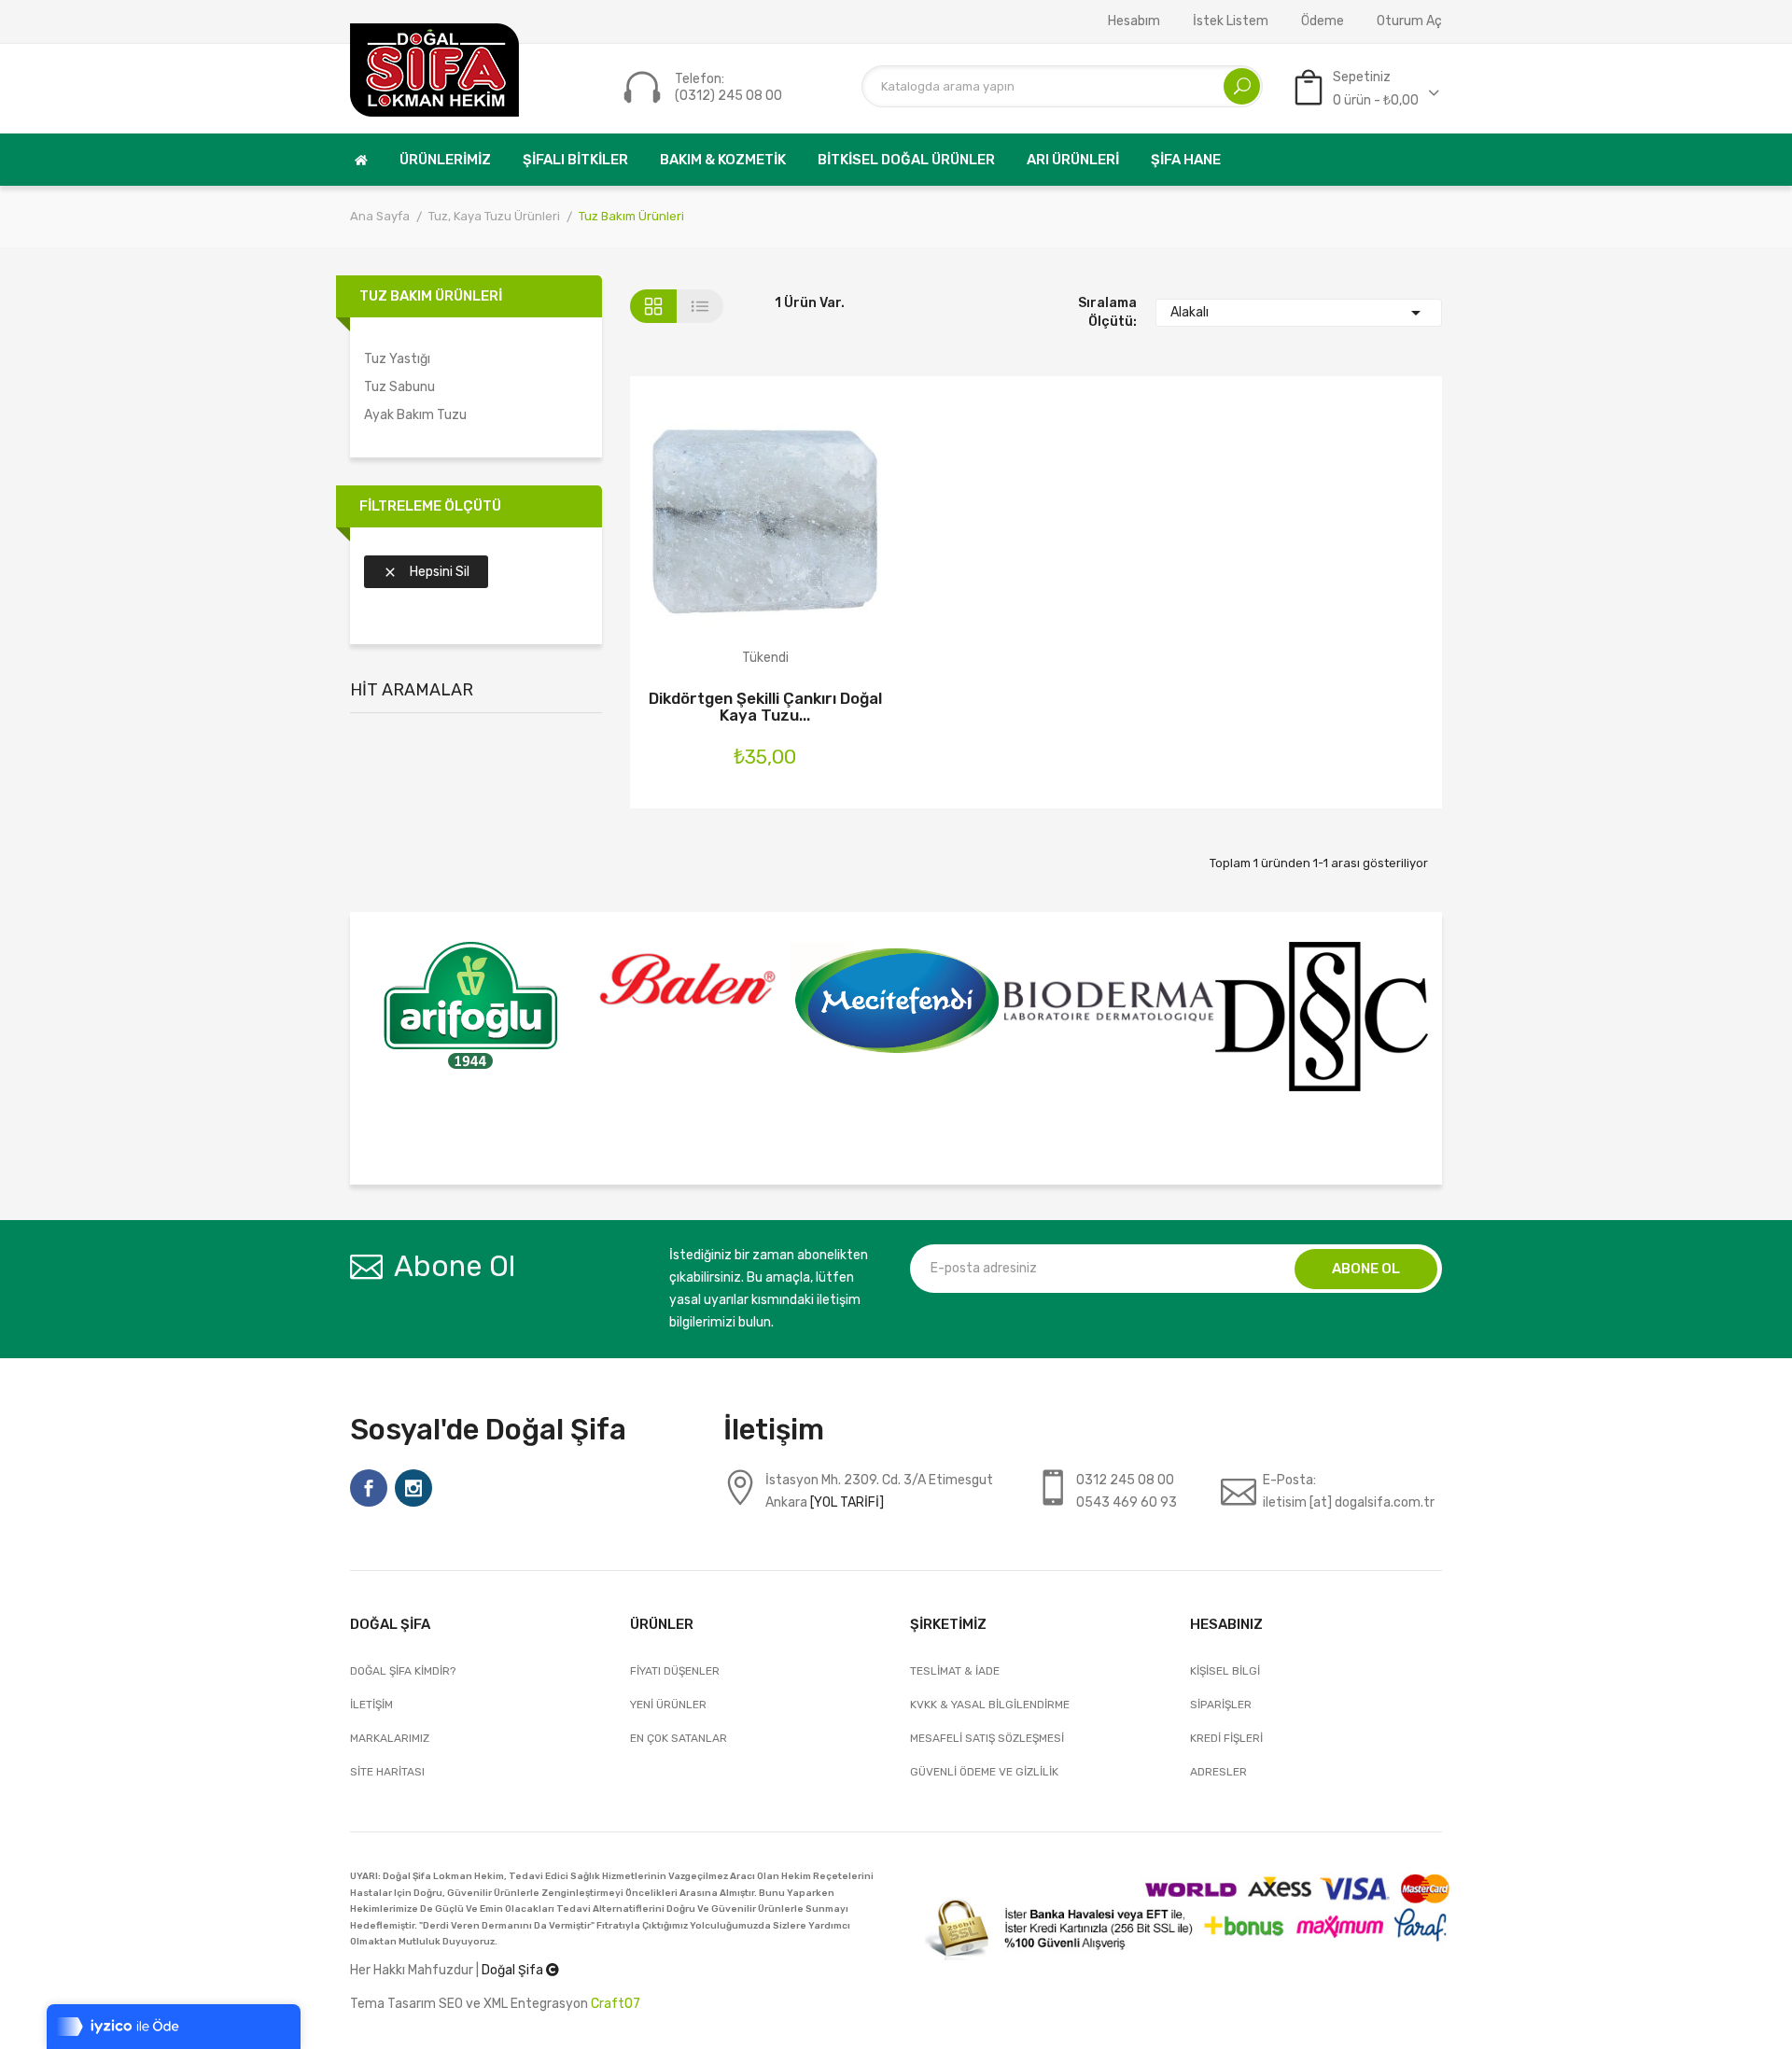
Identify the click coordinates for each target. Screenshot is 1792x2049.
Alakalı (1299, 313)
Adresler (1218, 1772)
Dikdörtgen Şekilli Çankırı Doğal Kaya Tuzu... (765, 707)
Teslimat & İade (955, 1671)
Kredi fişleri (1226, 1738)
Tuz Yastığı (397, 359)
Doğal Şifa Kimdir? (403, 1671)
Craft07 (616, 2004)
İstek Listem (1231, 21)
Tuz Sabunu (399, 387)
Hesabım (1134, 21)
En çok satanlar (679, 1738)
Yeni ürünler (668, 1705)
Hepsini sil (426, 572)
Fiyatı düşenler (675, 1671)
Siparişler (1221, 1705)
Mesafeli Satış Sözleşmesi (987, 1738)
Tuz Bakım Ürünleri (431, 296)
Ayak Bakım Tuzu (415, 415)
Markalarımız (390, 1738)
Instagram (413, 1488)
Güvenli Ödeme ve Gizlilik (984, 1772)
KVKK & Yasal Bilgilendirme (990, 1705)
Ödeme (1323, 21)
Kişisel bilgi (1225, 1671)
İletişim (371, 1705)
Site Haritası (387, 1772)
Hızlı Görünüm (814, 535)
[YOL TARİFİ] (847, 1502)
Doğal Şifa (514, 1970)
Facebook (369, 1488)
